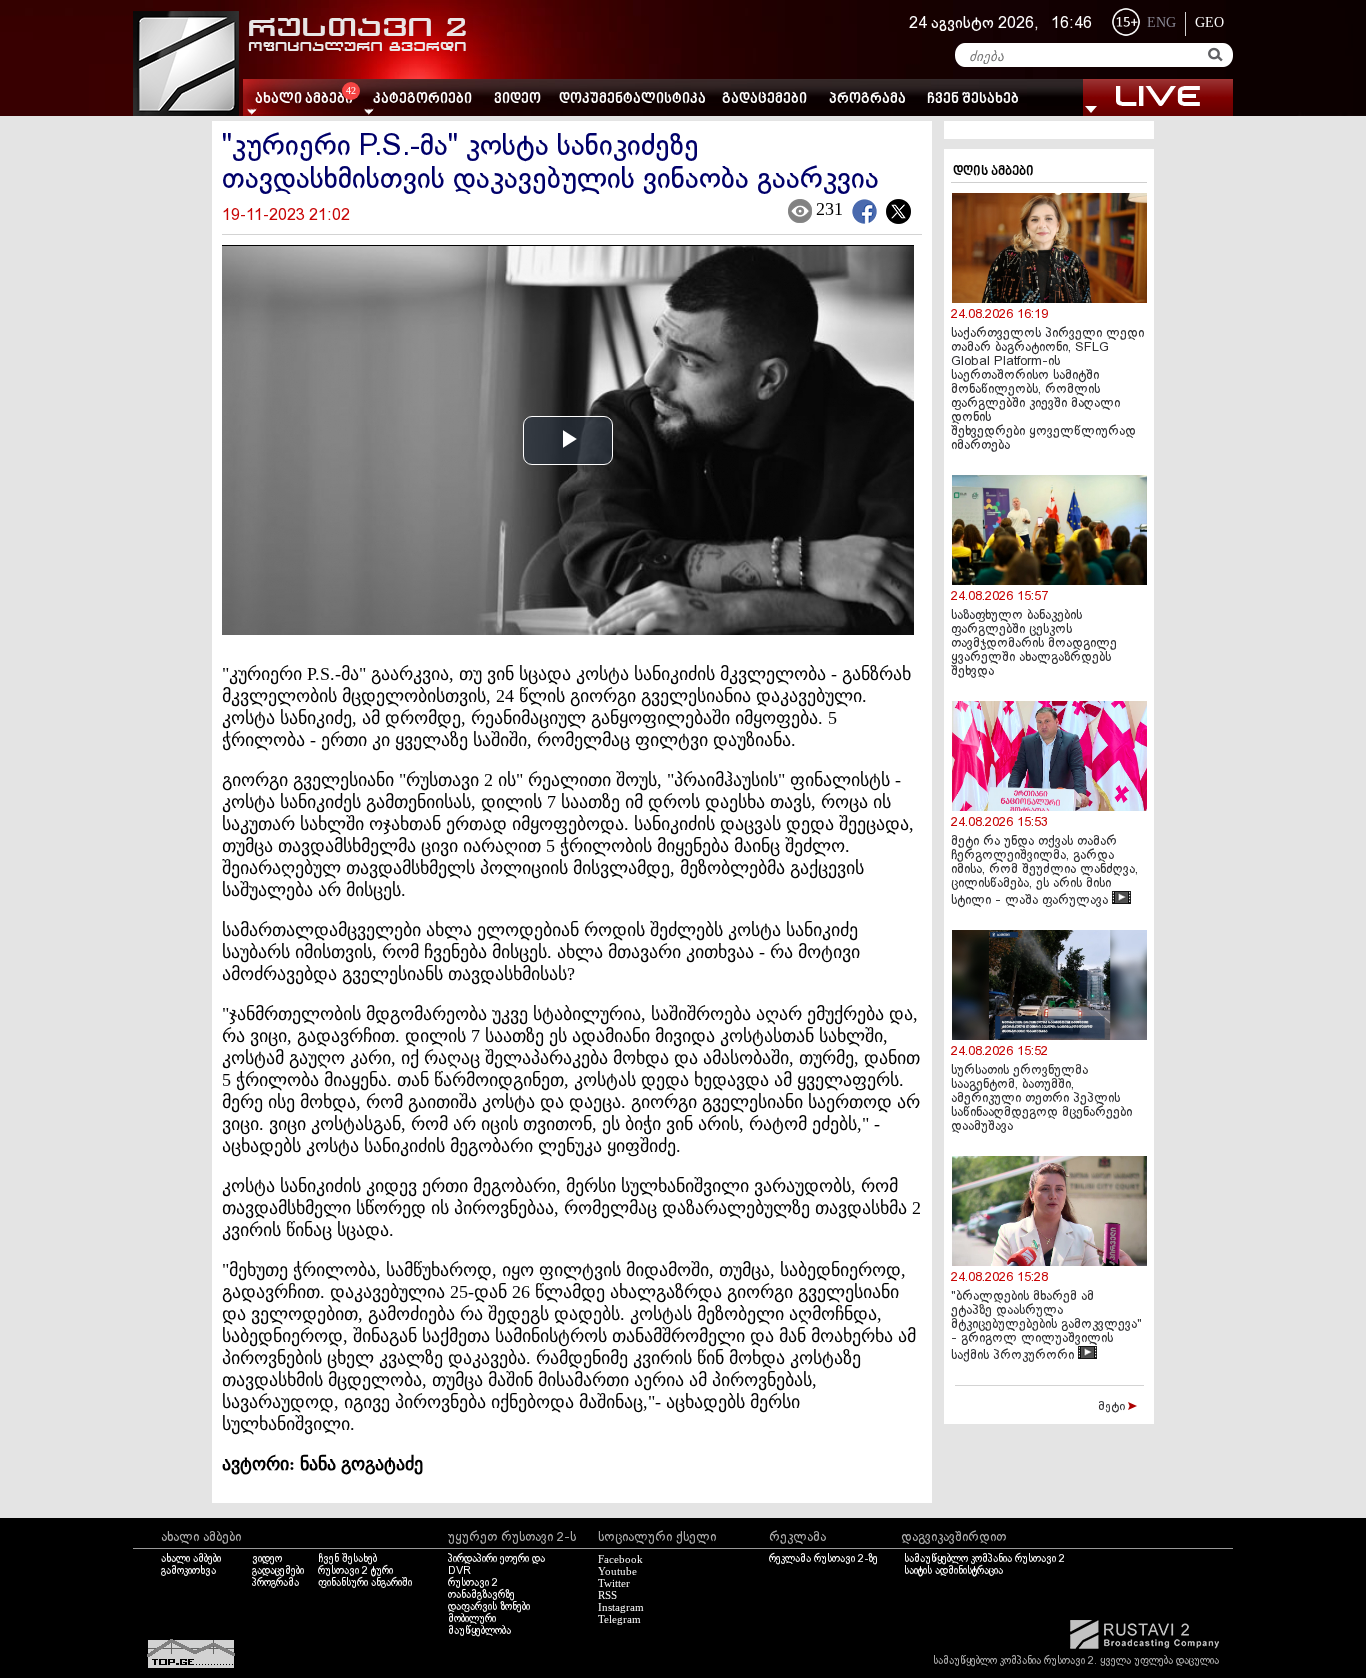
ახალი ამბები (191, 1559)
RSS (607, 1595)
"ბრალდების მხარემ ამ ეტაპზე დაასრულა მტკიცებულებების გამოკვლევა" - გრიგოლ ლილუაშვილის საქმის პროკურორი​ (1046, 1326)
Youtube (617, 1571)
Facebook (620, 1559)
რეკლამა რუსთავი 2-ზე (823, 1559)
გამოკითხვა (188, 1571)
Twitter (614, 1583)
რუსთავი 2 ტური (355, 1571)
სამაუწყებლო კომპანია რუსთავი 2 (984, 1559)
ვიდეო (517, 99)
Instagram (621, 1607)
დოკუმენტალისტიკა (632, 99)
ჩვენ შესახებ (973, 99)
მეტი (1113, 1407)
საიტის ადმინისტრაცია (953, 1571)
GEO (1209, 22)
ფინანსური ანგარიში (365, 1583)
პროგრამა (867, 99)
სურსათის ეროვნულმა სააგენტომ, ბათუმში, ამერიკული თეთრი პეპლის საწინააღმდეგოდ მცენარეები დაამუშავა (1041, 1099)
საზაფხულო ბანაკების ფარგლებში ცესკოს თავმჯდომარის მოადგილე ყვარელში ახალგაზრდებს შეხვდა (1034, 644)
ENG (1161, 22)
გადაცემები (764, 99)
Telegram (619, 1619)
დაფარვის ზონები (489, 1607)
